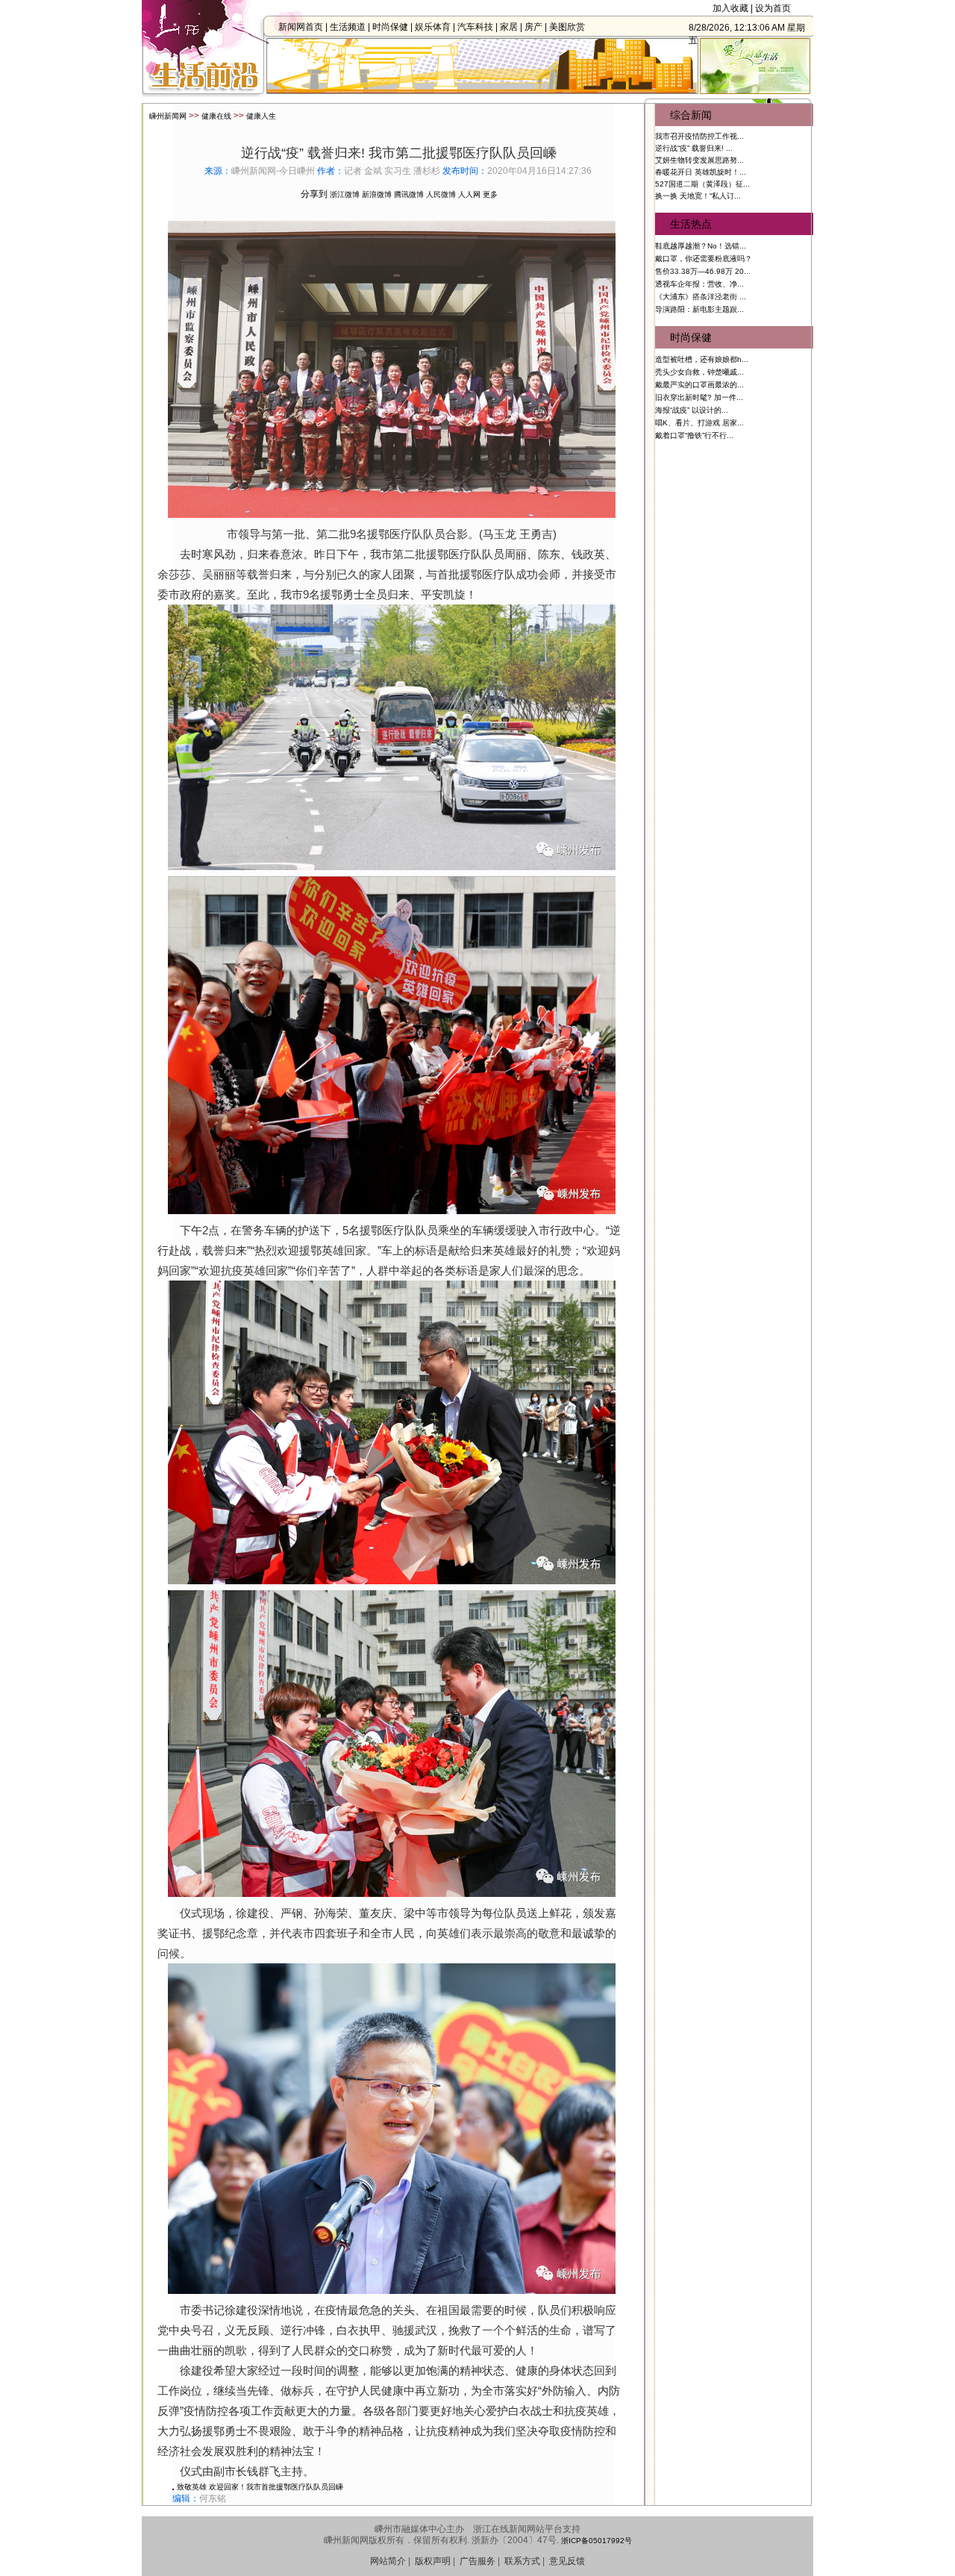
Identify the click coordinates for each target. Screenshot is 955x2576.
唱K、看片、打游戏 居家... (699, 423)
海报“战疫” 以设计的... (692, 410)
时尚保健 (390, 27)
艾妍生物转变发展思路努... (699, 160)
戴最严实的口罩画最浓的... (699, 385)
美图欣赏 (567, 27)
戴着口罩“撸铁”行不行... (694, 435)
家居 (509, 27)
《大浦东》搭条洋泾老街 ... (701, 297)
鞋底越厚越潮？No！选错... (701, 246)
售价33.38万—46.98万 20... (703, 271)
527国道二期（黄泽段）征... (702, 184)
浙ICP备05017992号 (597, 2541)
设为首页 (773, 8)
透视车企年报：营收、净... (699, 284)
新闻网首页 (301, 27)
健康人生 (261, 116)
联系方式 (522, 2561)
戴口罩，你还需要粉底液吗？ (704, 259)
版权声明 (433, 2561)
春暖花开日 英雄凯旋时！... (701, 172)
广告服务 (477, 2561)
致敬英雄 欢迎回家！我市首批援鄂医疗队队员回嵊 (260, 2487)
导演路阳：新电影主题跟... (699, 309)
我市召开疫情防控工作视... (699, 136)
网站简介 (388, 2561)
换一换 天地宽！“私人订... (698, 196)
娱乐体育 (433, 27)
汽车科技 (475, 27)
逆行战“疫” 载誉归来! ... (694, 148)
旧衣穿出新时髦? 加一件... (699, 397)
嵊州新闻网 (168, 116)
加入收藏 (730, 8)
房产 (533, 27)
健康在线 (216, 116)
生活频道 (348, 27)
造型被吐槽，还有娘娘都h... (702, 359)
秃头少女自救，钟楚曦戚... (699, 372)
